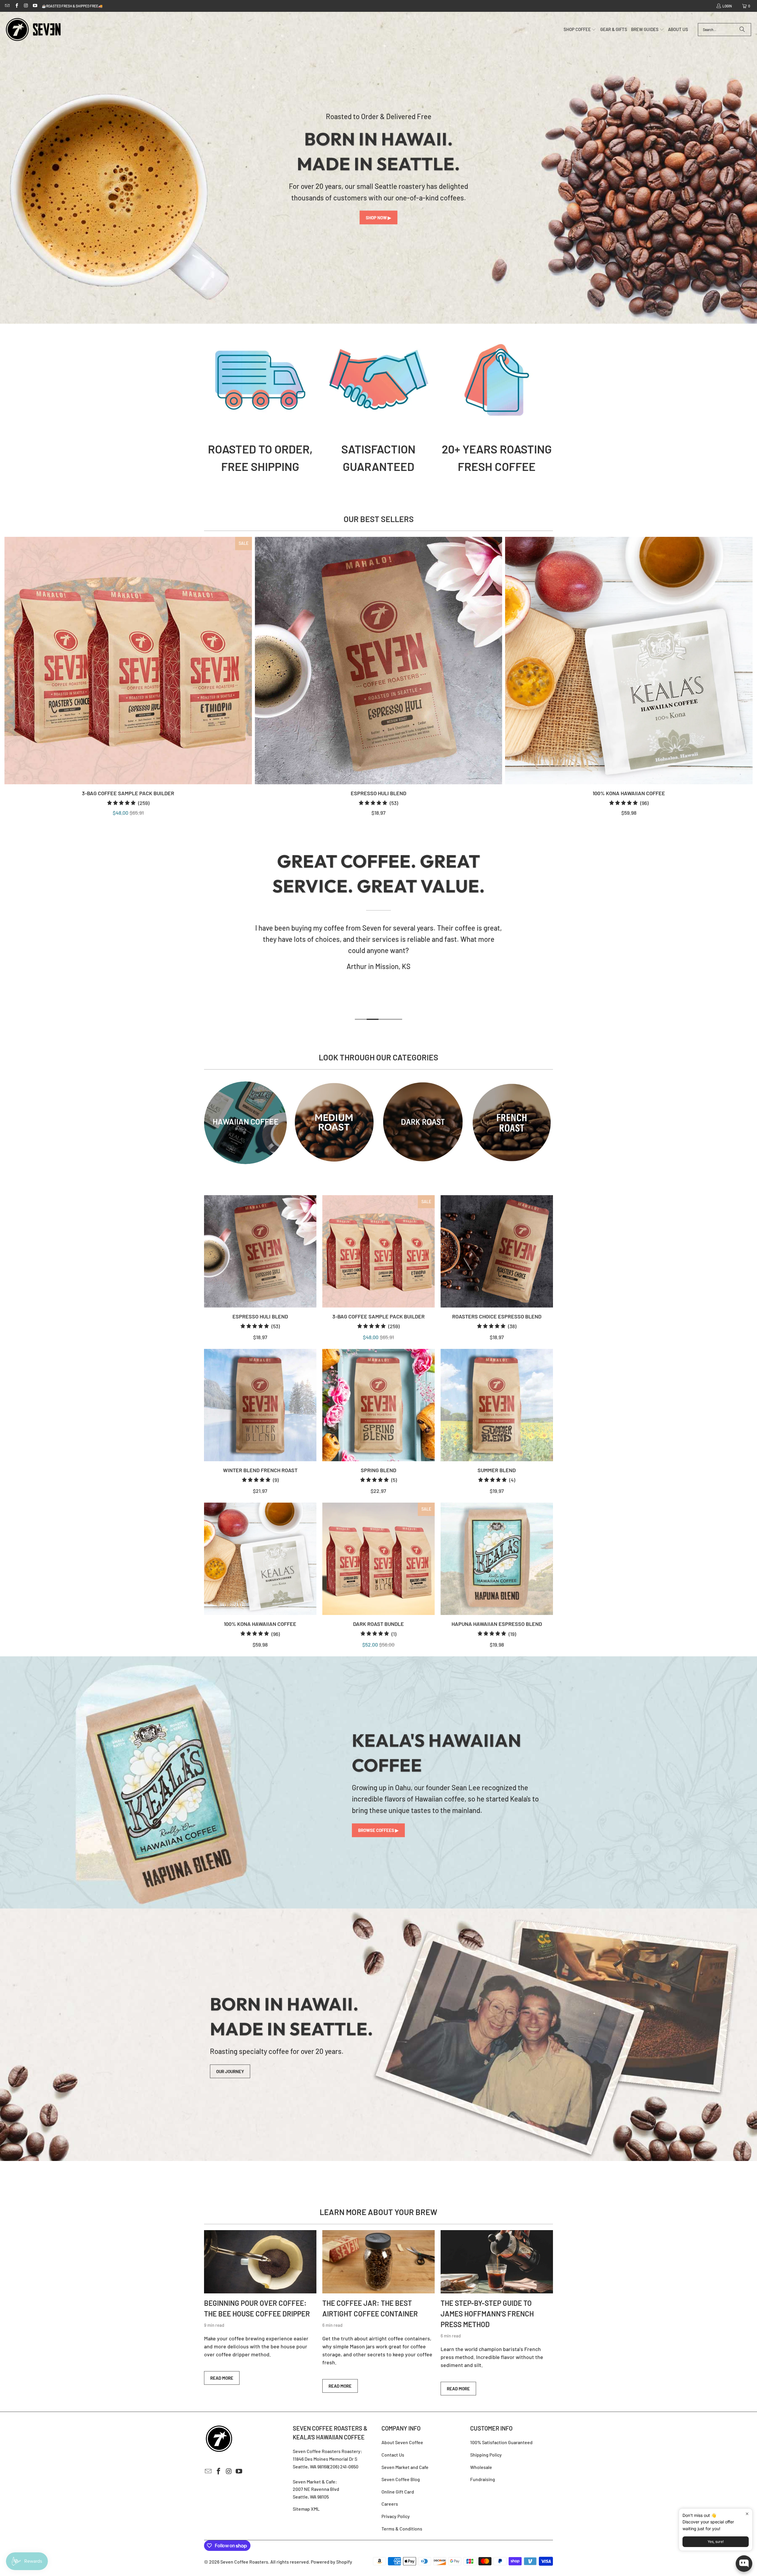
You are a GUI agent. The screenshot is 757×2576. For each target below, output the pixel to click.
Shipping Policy (486, 2455)
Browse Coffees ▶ (378, 1830)
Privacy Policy (396, 2516)
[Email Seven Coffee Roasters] (7, 6)
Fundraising (483, 2479)
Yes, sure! (716, 2542)
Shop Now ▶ (378, 218)
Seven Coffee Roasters (244, 2562)
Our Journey (230, 2071)
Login (727, 6)
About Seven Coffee (402, 2442)
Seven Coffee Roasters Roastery (327, 2451)
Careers (390, 2504)
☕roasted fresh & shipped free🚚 (72, 6)
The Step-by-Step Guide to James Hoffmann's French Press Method (487, 2314)
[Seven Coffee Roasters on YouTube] (35, 6)
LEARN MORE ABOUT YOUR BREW (378, 2212)
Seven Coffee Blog (401, 2479)
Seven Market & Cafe (314, 2482)
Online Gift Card (398, 2492)
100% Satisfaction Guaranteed (501, 2442)
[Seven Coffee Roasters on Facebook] (16, 6)
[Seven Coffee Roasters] (33, 30)
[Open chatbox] (744, 2564)
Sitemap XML (306, 2509)
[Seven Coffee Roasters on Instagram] (26, 6)
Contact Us (393, 2455)
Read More (222, 2378)
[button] (580, 30)
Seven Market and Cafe (405, 2467)
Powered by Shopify (331, 2562)
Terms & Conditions (402, 2529)
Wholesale (481, 2467)
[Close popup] (747, 2514)
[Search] (742, 30)
